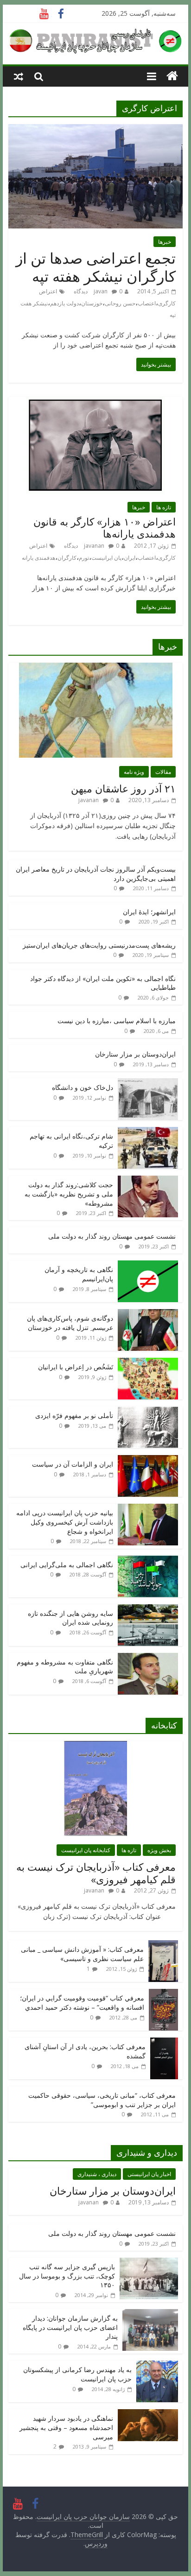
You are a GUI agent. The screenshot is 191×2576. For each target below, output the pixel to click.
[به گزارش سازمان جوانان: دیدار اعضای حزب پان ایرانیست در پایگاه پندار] (150, 2314)
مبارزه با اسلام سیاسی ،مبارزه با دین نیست (117, 1021)
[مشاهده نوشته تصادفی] (19, 76)
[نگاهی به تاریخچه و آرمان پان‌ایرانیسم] (148, 1265)
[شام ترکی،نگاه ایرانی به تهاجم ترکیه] (148, 1132)
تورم (84, 558)
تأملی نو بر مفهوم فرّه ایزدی (74, 1415)
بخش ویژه (159, 1850)
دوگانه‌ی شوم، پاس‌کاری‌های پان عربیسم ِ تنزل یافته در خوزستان (70, 1323)
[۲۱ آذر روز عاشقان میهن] (96, 668)
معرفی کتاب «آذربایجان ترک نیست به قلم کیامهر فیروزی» (96, 1873)
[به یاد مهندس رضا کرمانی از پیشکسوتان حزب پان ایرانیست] (157, 2365)
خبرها (165, 242)
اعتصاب (147, 303)
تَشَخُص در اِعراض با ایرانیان (76, 1367)
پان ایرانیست (106, 558)
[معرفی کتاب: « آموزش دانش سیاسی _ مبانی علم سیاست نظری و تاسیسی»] (163, 1945)
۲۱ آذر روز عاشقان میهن (123, 788)
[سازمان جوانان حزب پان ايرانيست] (172, 76)
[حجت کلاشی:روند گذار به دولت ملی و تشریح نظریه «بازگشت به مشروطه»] (148, 1180)
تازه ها (164, 507)
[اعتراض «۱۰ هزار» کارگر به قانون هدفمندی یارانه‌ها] (95, 402)
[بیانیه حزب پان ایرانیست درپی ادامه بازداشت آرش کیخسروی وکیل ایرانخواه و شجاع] (148, 1509)
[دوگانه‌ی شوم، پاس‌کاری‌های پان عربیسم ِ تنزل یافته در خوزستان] (148, 1314)
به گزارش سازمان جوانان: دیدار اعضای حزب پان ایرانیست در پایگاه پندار (70, 2327)
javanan (94, 546)
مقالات (163, 772)
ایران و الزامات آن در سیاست (73, 1464)
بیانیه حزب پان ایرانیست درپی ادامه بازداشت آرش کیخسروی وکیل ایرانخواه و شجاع (65, 1522)
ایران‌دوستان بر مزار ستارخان (135, 1054)
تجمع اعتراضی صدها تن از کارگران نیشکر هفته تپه (96, 267)
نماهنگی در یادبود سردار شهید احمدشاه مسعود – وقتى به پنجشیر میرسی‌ (66, 2427)
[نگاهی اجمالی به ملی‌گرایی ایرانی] (148, 1560)
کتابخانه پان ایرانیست (86, 1850)
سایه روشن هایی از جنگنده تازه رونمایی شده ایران (70, 1618)
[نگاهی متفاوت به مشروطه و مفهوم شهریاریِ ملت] (148, 1658)
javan (101, 291)
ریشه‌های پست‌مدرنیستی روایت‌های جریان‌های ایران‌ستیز (99, 945)
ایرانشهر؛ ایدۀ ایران (149, 912)
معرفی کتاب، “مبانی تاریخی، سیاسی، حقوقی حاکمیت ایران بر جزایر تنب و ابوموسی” (102, 2100)
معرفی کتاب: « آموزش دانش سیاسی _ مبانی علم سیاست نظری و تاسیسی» (82, 1954)
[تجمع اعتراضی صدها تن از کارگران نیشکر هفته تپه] (95, 130)
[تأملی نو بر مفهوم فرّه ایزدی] (148, 1411)
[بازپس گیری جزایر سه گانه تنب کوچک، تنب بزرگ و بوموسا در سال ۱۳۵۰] (149, 2263)
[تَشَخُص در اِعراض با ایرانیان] (148, 1363)
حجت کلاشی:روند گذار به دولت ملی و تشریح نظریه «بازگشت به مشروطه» (69, 1194)
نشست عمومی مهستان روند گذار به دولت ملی (112, 1236)
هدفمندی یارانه (38, 558)
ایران (130, 558)
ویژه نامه (134, 772)
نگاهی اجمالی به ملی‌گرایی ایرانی (67, 1565)
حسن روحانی (120, 303)
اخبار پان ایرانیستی (149, 2174)
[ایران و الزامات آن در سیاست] (148, 1460)
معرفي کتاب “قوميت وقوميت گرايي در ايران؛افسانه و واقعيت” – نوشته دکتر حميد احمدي (82, 2003)
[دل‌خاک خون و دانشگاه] (148, 1083)
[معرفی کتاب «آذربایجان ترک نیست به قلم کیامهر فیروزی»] (95, 1746)
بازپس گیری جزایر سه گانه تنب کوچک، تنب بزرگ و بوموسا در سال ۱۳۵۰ (67, 2276)
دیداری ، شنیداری (97, 2174)
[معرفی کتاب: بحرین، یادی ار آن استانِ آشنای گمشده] (164, 2042)
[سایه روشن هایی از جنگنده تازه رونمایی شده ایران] (148, 1609)
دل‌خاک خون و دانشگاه (83, 1087)
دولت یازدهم (64, 303)
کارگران (67, 558)
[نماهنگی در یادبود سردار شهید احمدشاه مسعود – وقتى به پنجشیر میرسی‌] (148, 2414)
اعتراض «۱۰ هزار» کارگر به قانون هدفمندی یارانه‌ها (105, 527)
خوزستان (92, 303)
